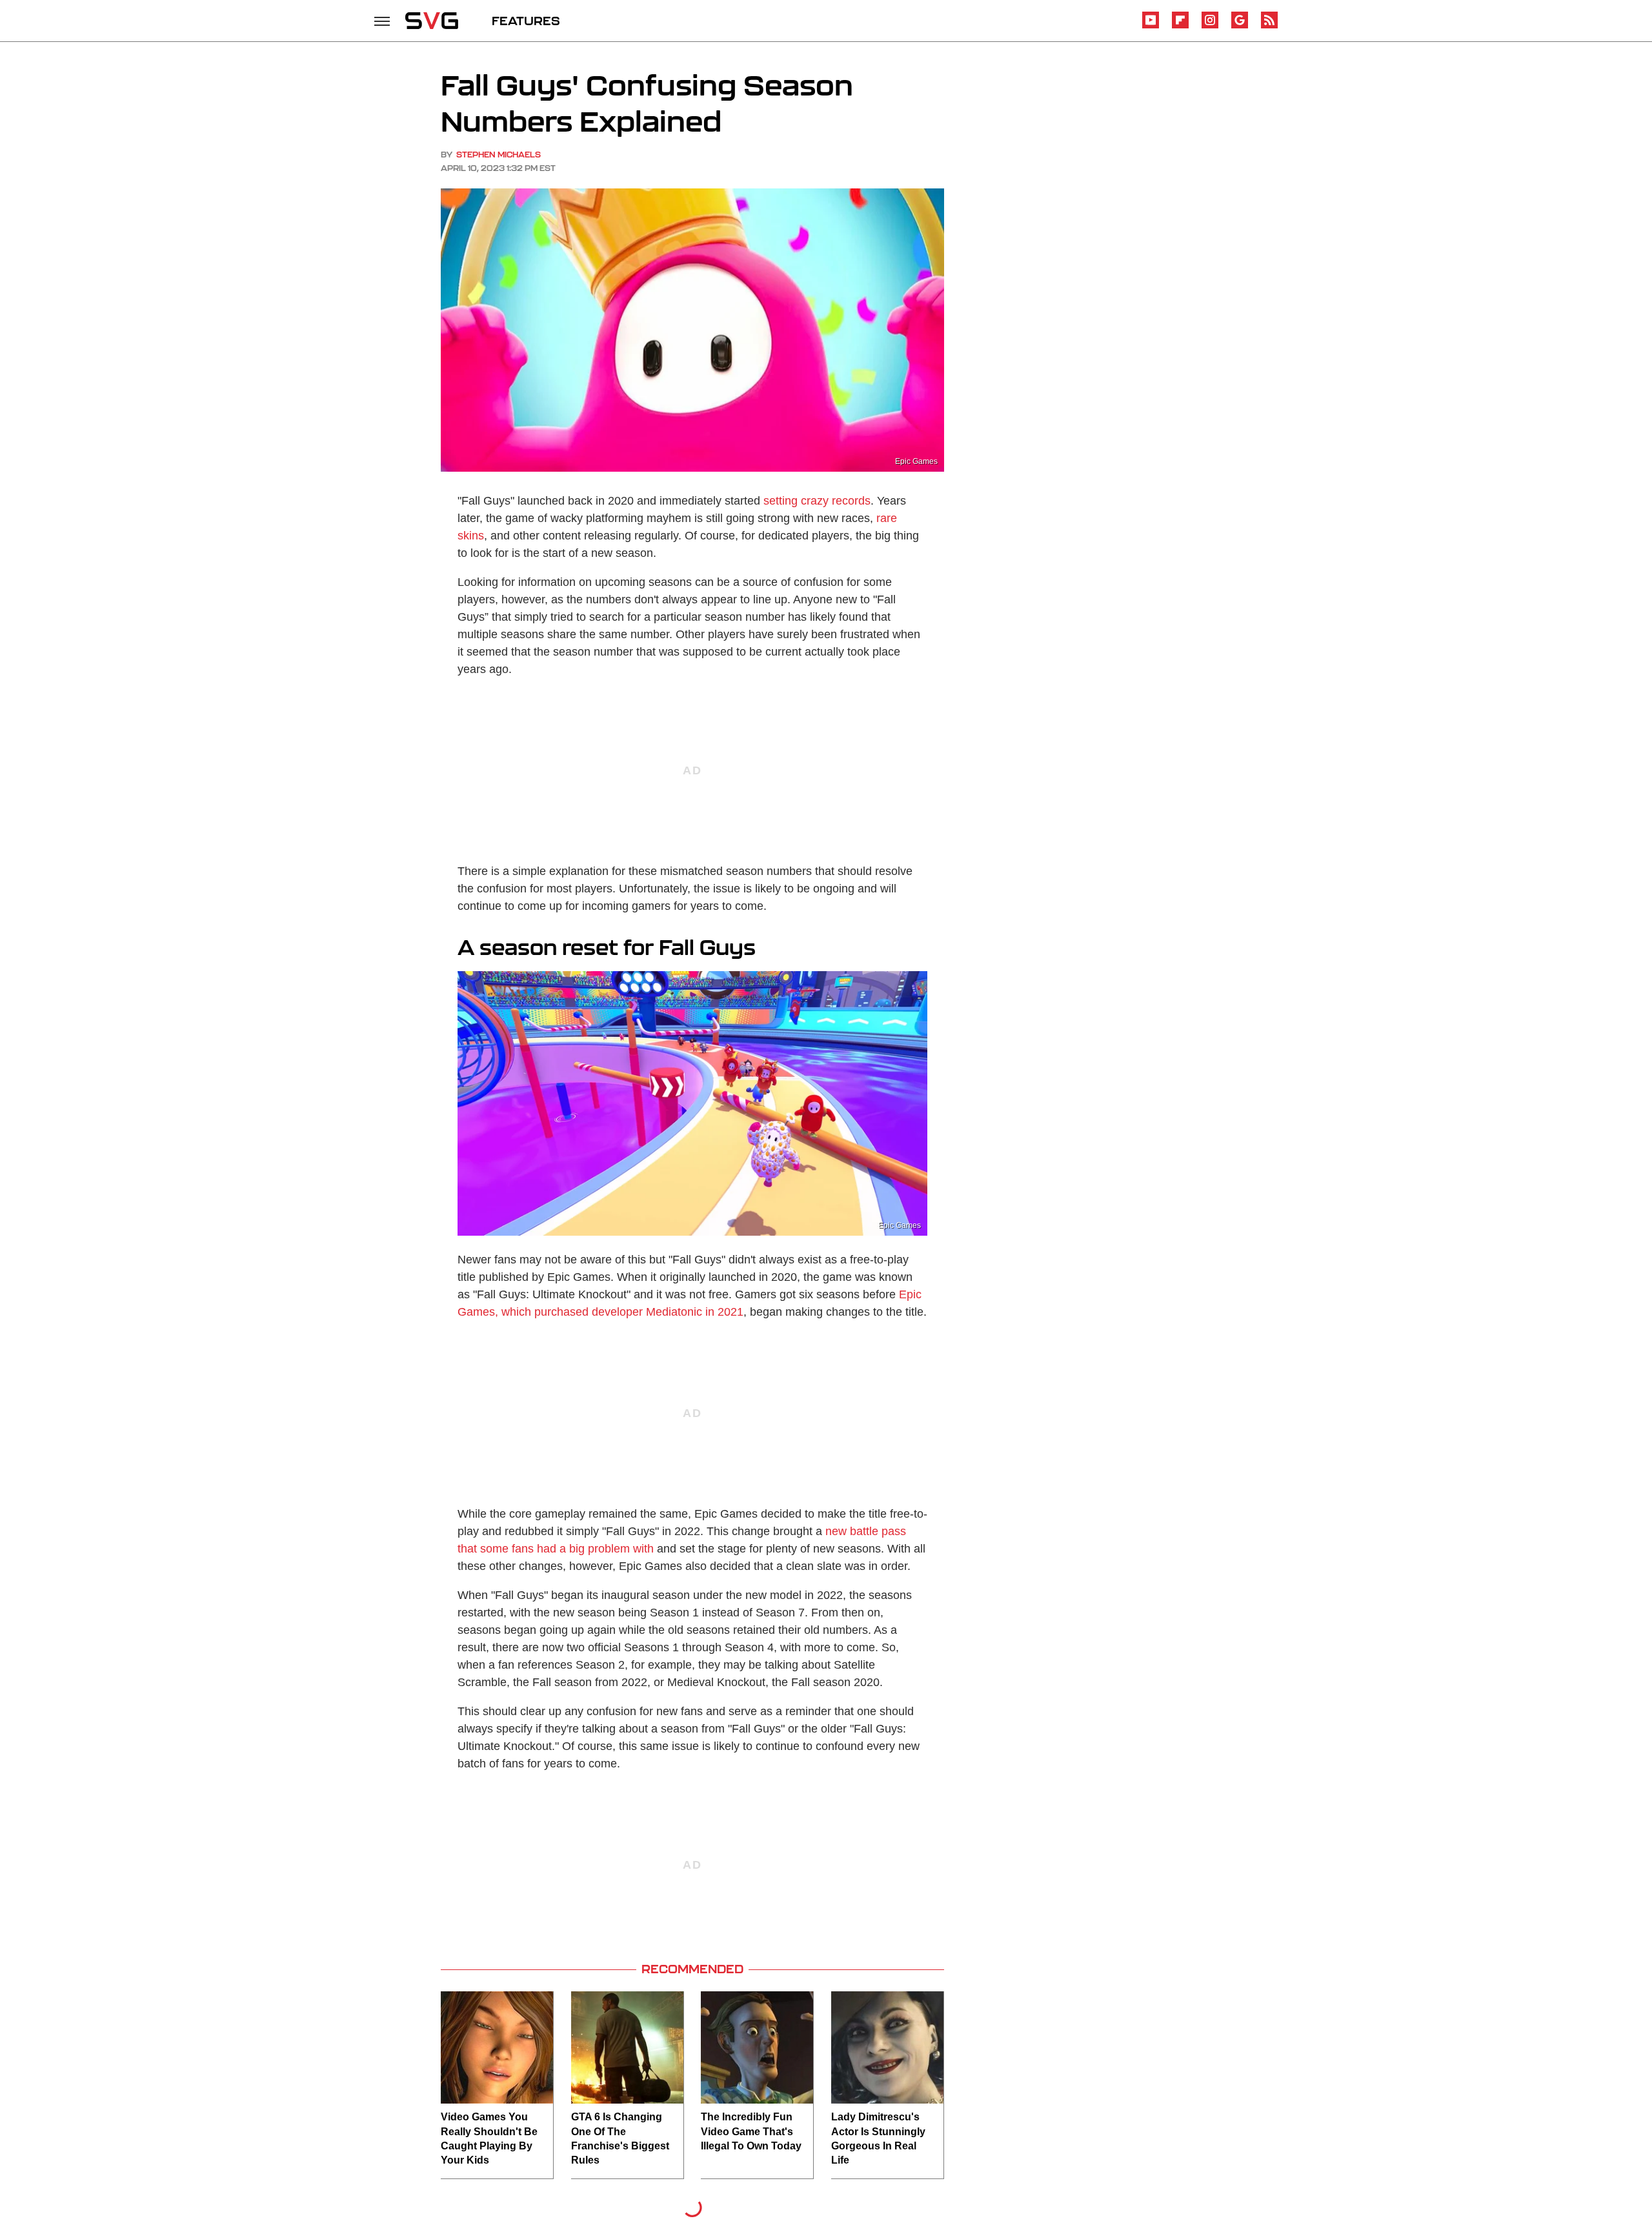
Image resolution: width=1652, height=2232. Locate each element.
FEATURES (526, 21)
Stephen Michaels (499, 155)
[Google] (1240, 26)
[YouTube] (1151, 26)
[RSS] (1269, 26)
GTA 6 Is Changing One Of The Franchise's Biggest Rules (620, 2138)
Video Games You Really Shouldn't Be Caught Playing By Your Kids (489, 2138)
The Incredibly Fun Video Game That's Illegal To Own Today (751, 2131)
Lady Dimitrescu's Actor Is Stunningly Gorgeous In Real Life (878, 2138)
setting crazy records (817, 501)
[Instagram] (1210, 26)
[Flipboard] (1180, 26)
